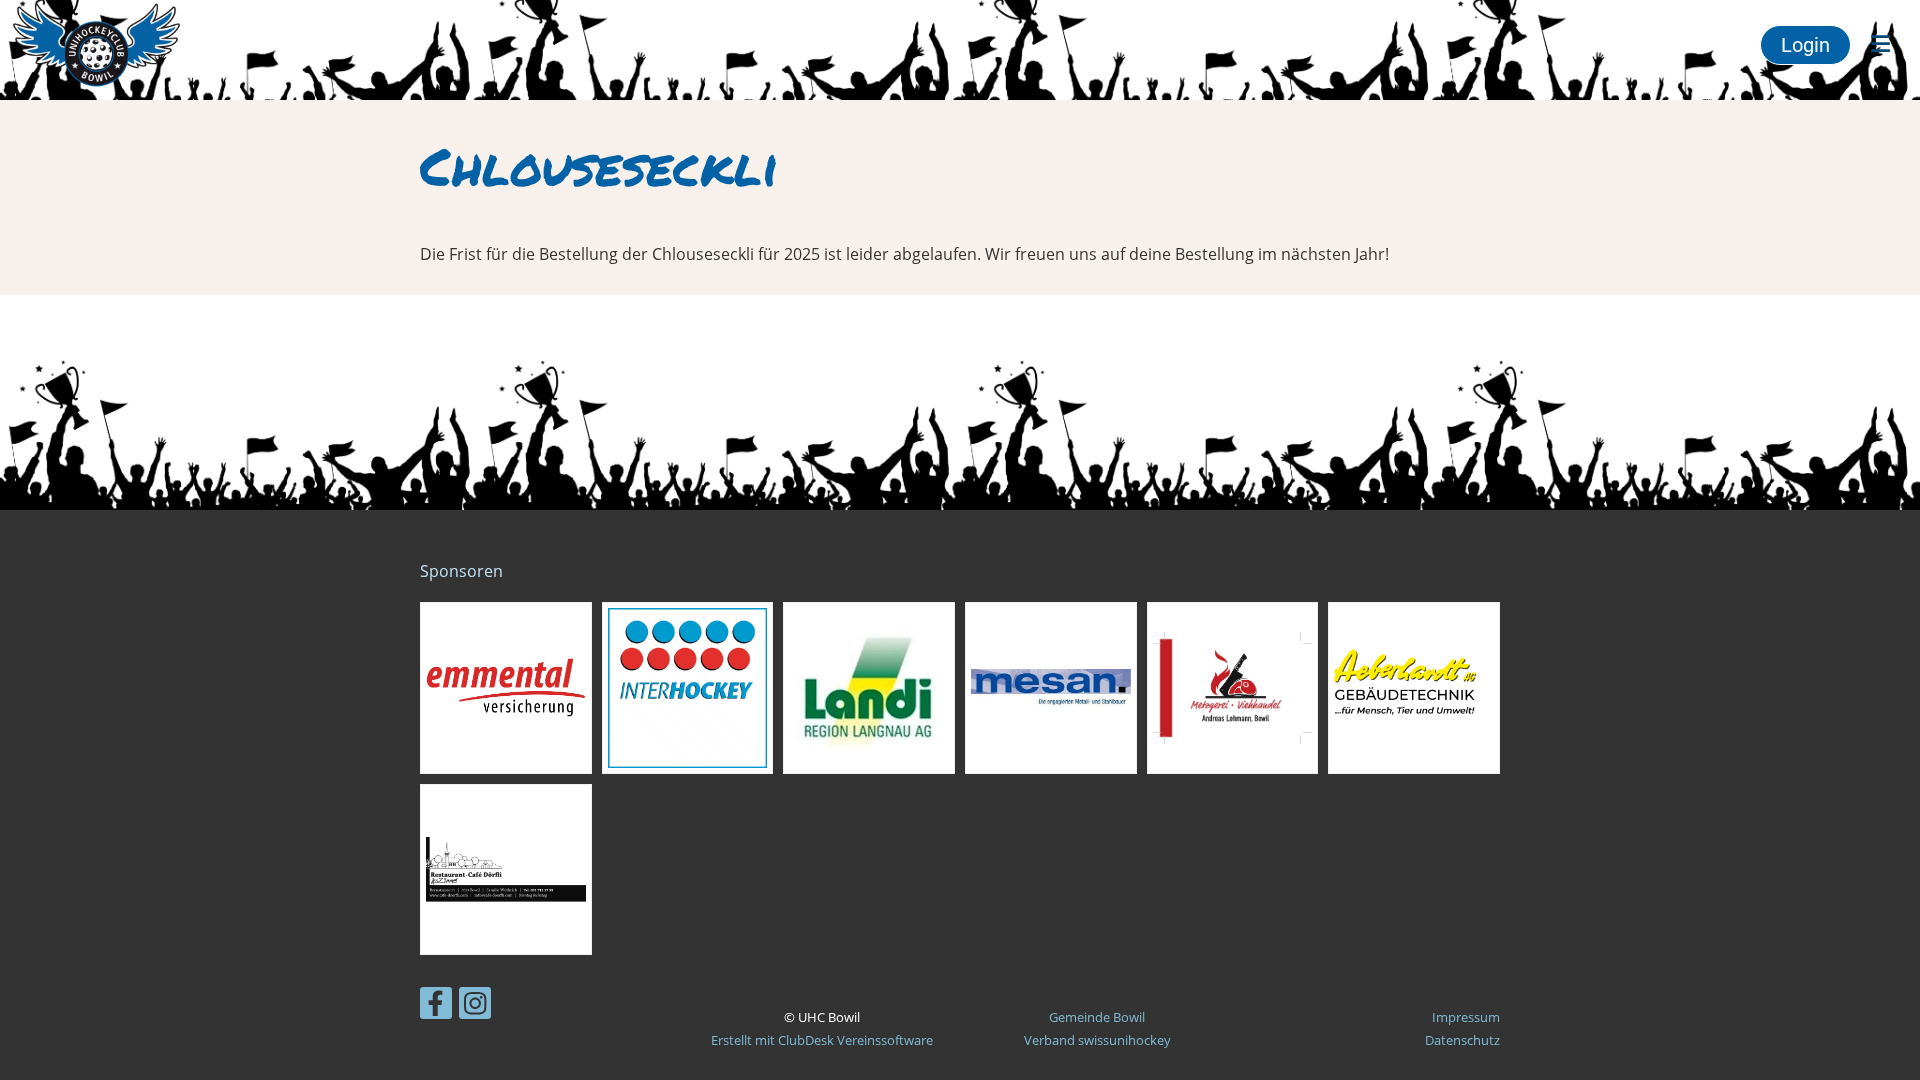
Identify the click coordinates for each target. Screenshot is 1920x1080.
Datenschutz (1462, 1040)
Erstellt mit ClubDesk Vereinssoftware (822, 1040)
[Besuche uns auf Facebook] (436, 1006)
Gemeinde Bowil (1097, 1017)
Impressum (1466, 1017)
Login (1805, 45)
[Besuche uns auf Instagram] (475, 1006)
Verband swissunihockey (1097, 1040)
